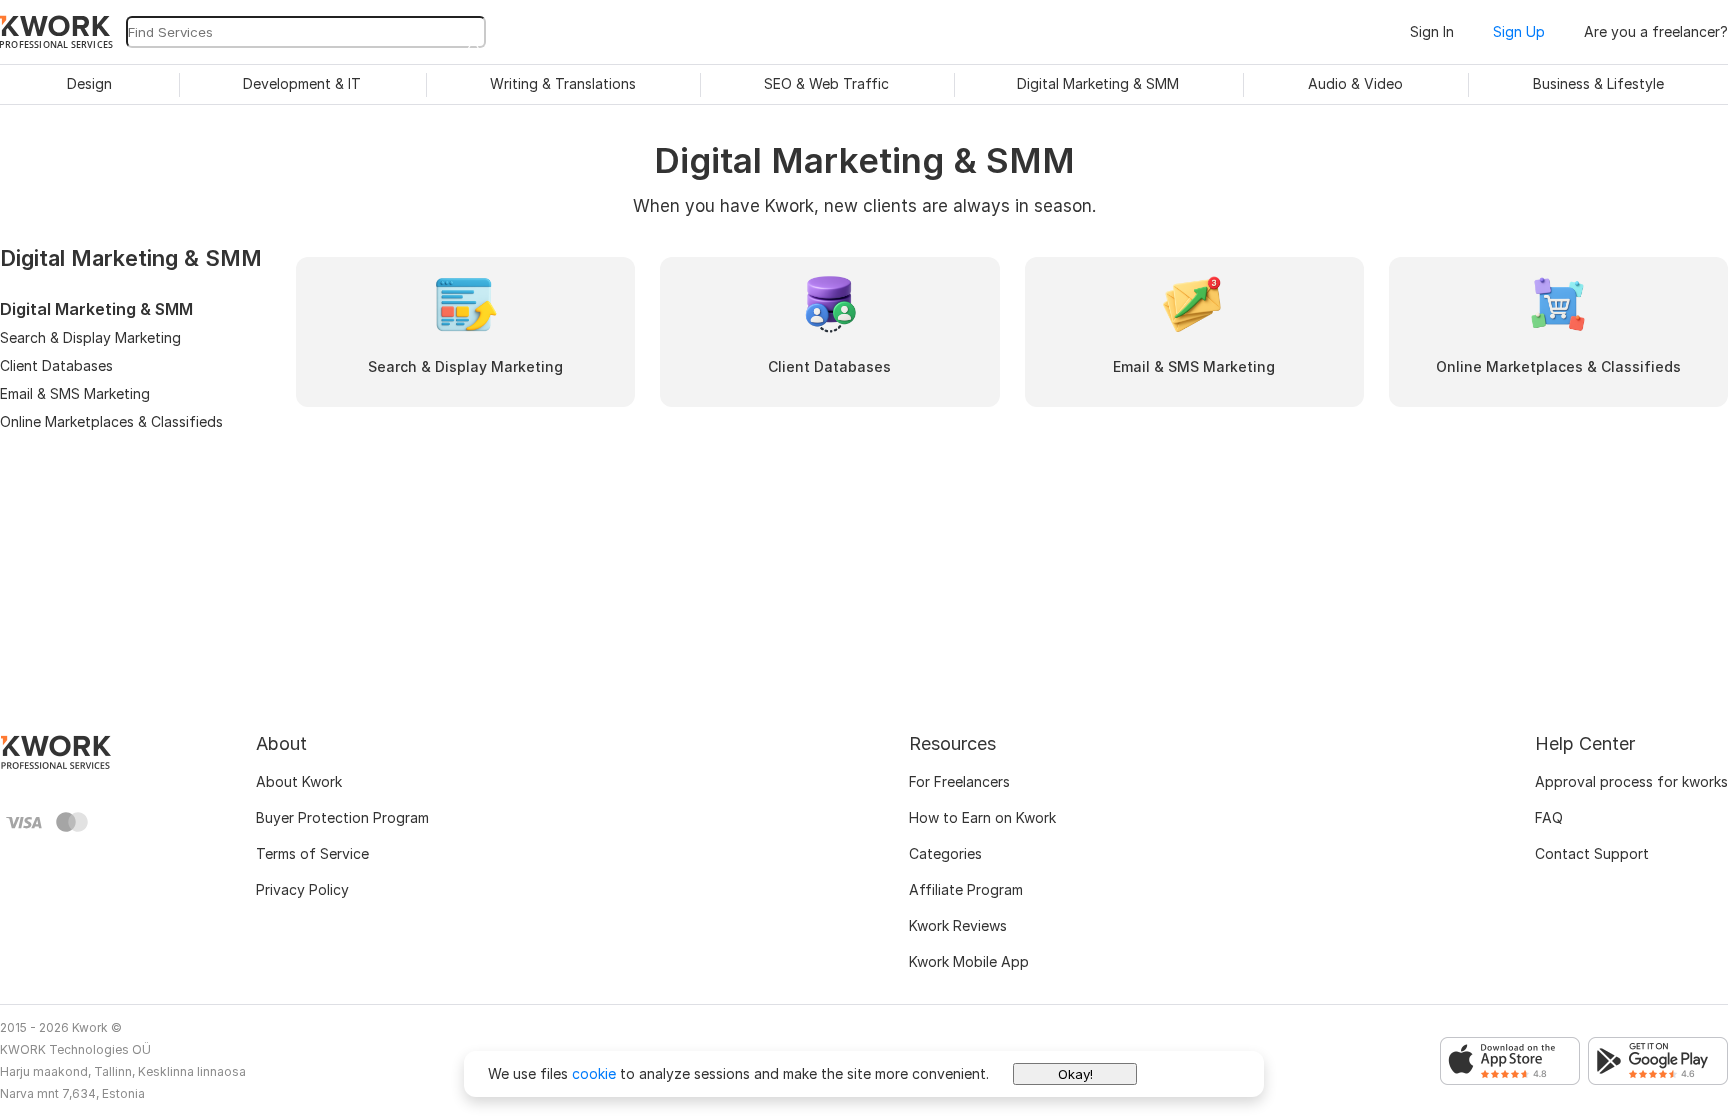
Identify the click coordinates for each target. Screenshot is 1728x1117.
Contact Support (1592, 853)
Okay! (1075, 1074)
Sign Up (1519, 31)
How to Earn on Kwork (982, 817)
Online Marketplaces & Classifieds (111, 421)
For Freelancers (959, 781)
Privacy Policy (302, 889)
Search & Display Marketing (90, 337)
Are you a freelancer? (1656, 31)
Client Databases (56, 365)
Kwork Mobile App (969, 961)
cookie (594, 1073)
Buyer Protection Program (342, 817)
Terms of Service (312, 853)
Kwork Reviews (958, 925)
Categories (945, 853)
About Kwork (299, 781)
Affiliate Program (966, 889)
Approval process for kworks (1631, 781)
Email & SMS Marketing (75, 393)
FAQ (1549, 817)
